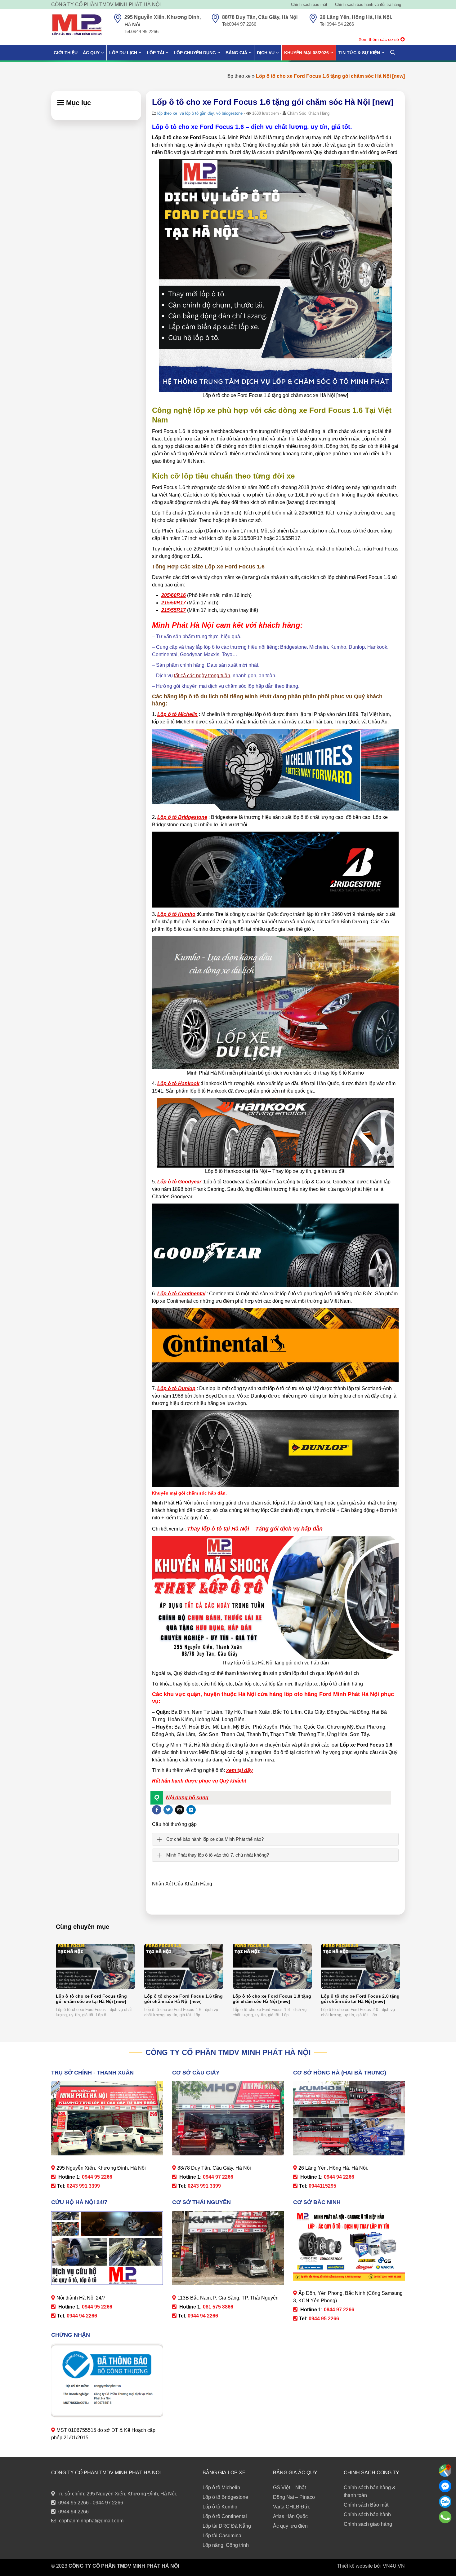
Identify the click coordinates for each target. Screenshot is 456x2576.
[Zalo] (445, 2502)
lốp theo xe (239, 76)
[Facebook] (445, 2486)
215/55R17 (174, 610)
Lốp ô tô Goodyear (179, 1182)
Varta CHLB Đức (292, 2507)
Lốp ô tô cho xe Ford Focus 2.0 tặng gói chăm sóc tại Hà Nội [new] (360, 1999)
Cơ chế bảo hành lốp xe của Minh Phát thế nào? (215, 1839)
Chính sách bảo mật (309, 4)
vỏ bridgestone (229, 113)
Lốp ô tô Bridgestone (182, 817)
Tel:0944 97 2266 (239, 24)
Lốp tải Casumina (222, 2536)
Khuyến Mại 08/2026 (306, 53)
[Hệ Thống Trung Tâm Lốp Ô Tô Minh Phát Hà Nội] (77, 25)
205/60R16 (174, 595)
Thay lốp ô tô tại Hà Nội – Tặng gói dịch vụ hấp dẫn (255, 1529)
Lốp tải (155, 53)
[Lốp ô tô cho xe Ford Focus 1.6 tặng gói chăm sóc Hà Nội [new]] (184, 1966)
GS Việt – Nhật (289, 2488)
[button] (271, 1798)
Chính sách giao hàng (368, 2524)
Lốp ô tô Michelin (177, 714)
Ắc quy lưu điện (290, 2526)
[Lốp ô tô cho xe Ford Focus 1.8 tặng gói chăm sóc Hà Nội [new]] (272, 1966)
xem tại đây (239, 1770)
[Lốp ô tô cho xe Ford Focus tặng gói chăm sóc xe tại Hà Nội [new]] (95, 1966)
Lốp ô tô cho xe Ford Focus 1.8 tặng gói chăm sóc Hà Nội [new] (272, 1999)
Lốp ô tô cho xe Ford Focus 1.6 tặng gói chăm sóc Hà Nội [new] (183, 1999)
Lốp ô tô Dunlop (176, 1388)
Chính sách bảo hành (367, 2514)
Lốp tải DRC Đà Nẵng (227, 2526)
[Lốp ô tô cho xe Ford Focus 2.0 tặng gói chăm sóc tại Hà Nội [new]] (361, 1966)
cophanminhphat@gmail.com (91, 2521)
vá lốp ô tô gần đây (197, 113)
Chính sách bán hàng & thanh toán (370, 2491)
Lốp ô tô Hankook (178, 1083)
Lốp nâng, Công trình (226, 2545)
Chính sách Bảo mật (366, 2505)
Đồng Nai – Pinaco (294, 2497)
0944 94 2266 (74, 2512)
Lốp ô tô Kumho (176, 914)
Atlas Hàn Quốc (290, 2516)
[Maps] (445, 2471)
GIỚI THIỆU (66, 53)
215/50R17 (174, 603)
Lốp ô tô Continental (181, 1294)
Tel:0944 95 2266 (141, 31)
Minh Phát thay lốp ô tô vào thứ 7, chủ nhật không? (218, 1855)
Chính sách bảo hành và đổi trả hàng (368, 4)
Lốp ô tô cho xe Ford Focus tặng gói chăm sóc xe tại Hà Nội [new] (91, 1999)
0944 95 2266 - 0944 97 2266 (91, 2503)
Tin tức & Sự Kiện (359, 53)
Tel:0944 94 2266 (337, 24)
